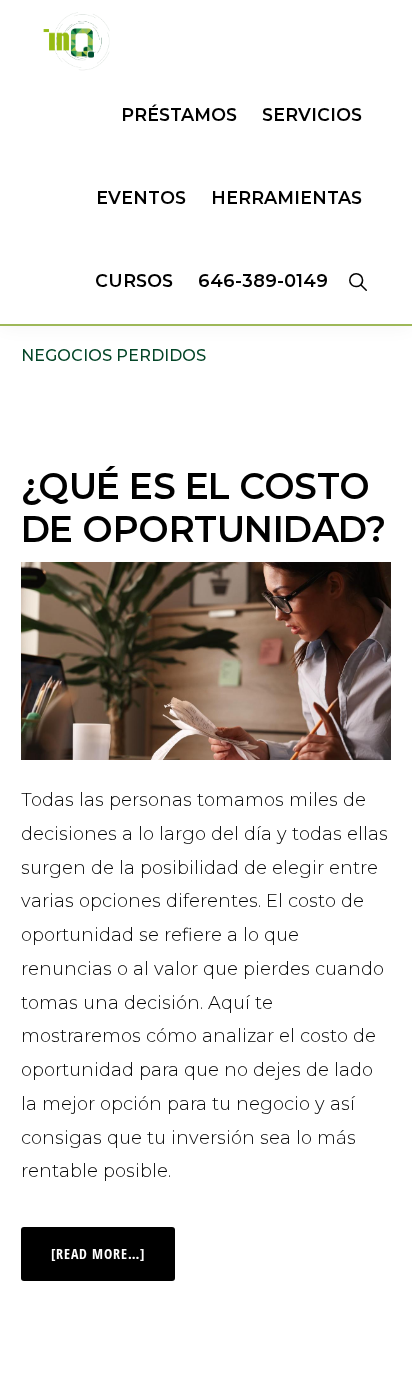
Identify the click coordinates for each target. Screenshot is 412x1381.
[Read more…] (113, 1245)
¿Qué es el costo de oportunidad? (203, 507)
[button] (357, 281)
